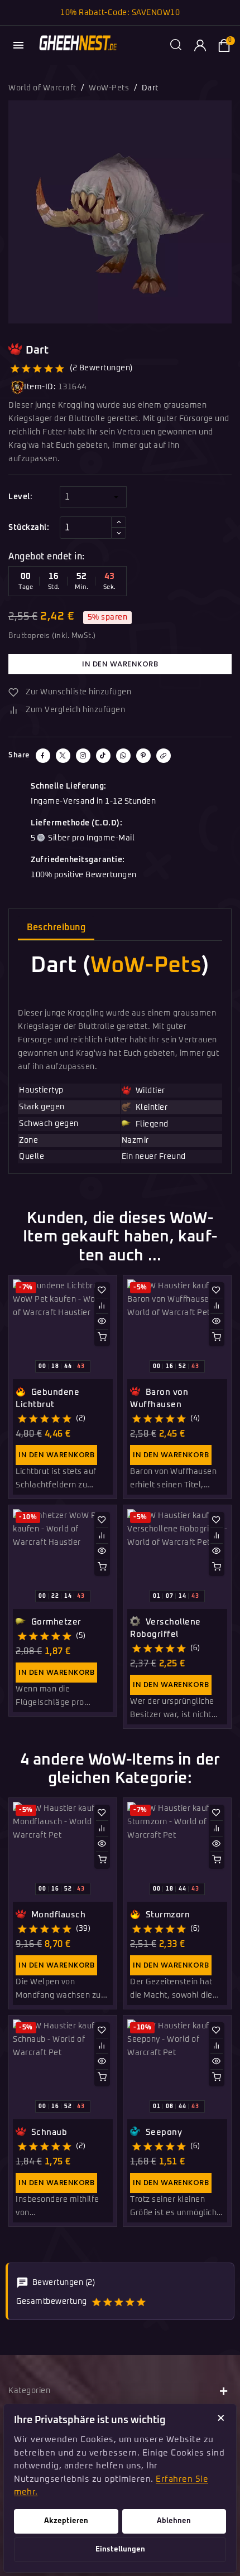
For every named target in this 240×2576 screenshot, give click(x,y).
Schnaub (48, 2132)
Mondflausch (57, 1915)
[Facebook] (43, 756)
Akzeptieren (66, 2521)
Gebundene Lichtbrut (47, 1398)
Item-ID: (40, 387)
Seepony (162, 2132)
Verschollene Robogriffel (165, 1628)
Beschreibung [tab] (56, 927)
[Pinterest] (143, 756)
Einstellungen (120, 2550)
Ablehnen (174, 2521)
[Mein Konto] (200, 45)
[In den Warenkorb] (102, 1337)
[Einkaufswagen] (224, 45)
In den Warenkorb (120, 664)
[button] (176, 45)
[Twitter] (63, 756)
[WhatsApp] (123, 756)
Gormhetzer (55, 1622)
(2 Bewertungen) (101, 368)
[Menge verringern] (119, 533)
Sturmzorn (166, 1915)
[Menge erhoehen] (119, 522)
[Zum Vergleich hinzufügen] (102, 1306)
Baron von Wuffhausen (159, 1398)
